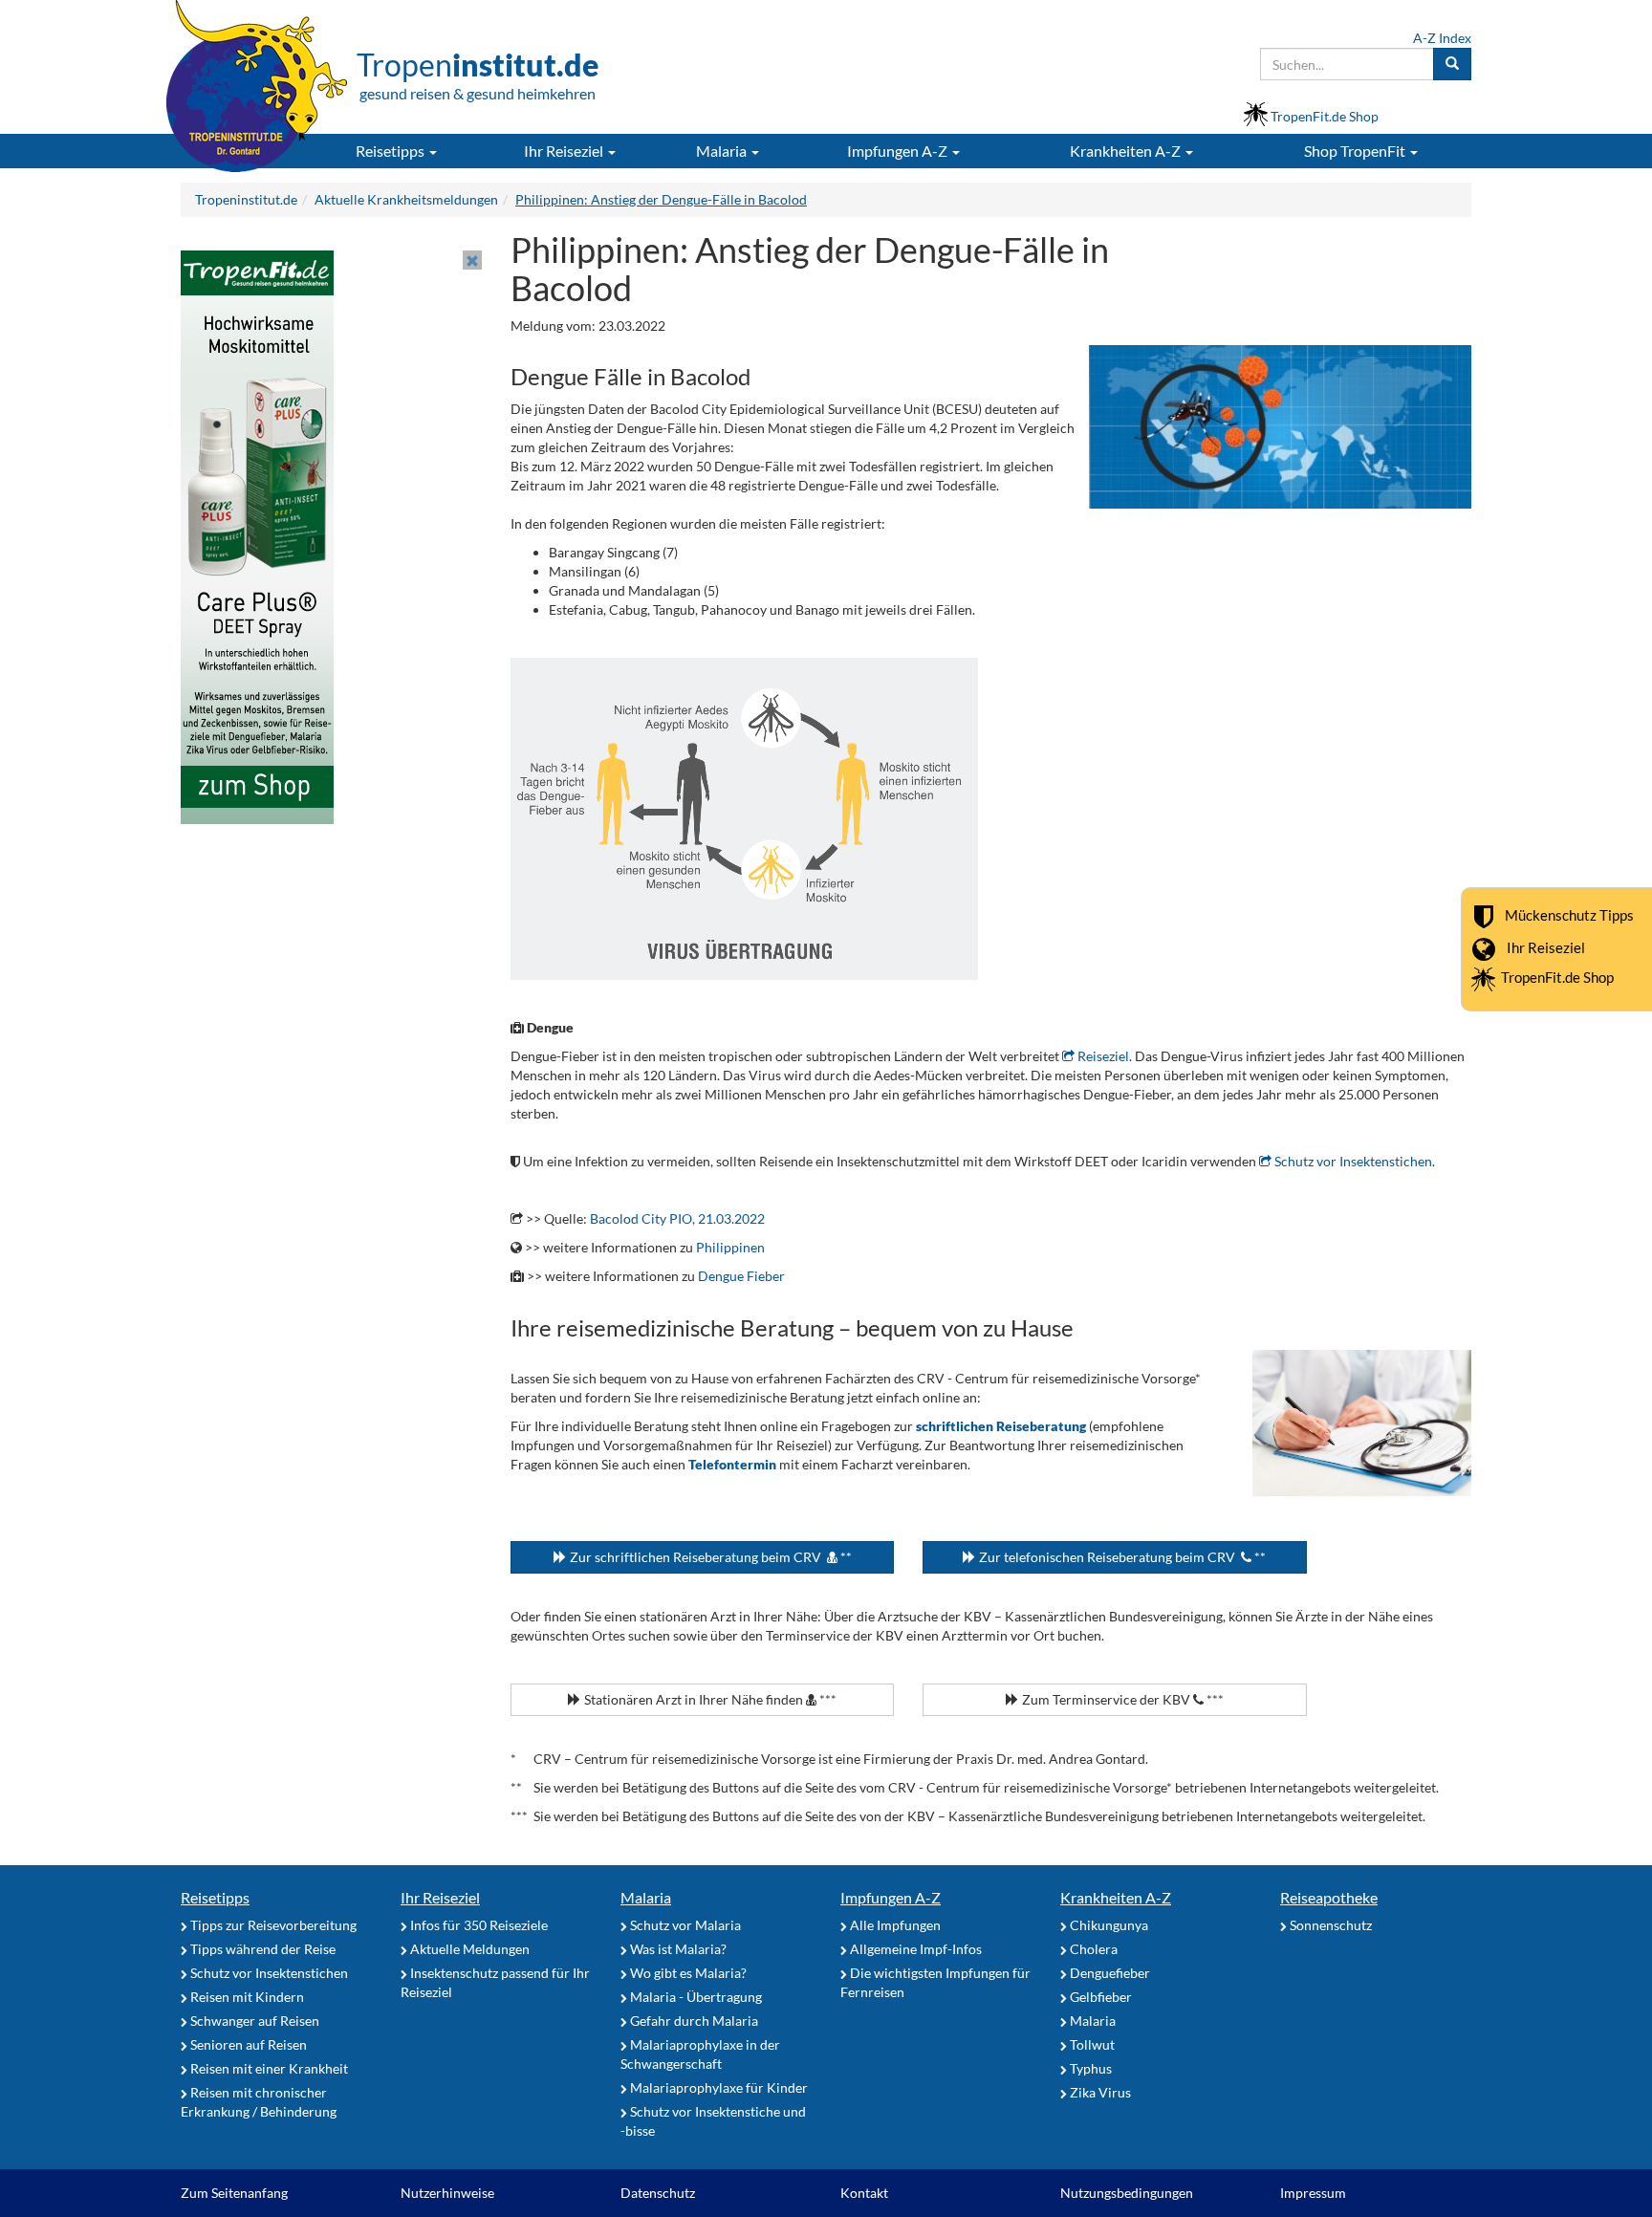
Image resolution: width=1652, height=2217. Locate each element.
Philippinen (730, 1247)
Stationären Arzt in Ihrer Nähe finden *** (709, 1699)
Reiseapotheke (1329, 1897)
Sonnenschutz (1329, 1925)
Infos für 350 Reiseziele (478, 1925)
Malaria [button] (723, 151)
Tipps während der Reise (261, 1949)
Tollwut (1091, 2044)
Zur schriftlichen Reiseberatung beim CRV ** (709, 1557)
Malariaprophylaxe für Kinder (717, 2087)
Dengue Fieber (741, 1276)
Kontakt (864, 2193)
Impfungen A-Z (891, 1897)
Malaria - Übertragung (695, 1997)
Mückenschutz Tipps (1569, 914)
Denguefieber (1109, 1973)
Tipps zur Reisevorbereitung (272, 1925)
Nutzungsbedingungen (1127, 2193)
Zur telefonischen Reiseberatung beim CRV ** (1121, 1557)
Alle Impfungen (894, 1925)
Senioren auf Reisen (247, 2044)
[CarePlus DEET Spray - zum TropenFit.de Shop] (257, 536)
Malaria (646, 1897)
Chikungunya (1108, 1925)
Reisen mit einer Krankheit (268, 2068)
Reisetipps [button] (391, 151)
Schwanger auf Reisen (253, 2021)
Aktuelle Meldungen (468, 1949)
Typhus (1089, 2068)
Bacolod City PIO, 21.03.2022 (677, 1218)
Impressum (1313, 2193)
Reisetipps (215, 1897)
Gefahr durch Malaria (693, 2021)
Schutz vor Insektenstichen (1352, 1161)
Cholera (1092, 1949)
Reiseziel (1102, 1056)
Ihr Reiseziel (1546, 946)
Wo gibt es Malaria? (687, 1973)
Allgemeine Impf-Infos (914, 1949)
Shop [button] (1355, 151)
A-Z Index (1442, 38)
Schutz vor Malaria (684, 1925)
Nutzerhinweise (447, 2193)
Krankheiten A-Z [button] (1127, 151)
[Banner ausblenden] (472, 260)
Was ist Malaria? (677, 1949)
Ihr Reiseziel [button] (565, 151)
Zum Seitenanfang (234, 2193)
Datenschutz (658, 2193)
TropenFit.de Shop (1557, 977)
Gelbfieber (1099, 1997)
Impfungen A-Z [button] (899, 151)
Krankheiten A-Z (1116, 1897)
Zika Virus (1099, 2092)
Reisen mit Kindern (246, 1997)
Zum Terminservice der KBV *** (1121, 1699)
